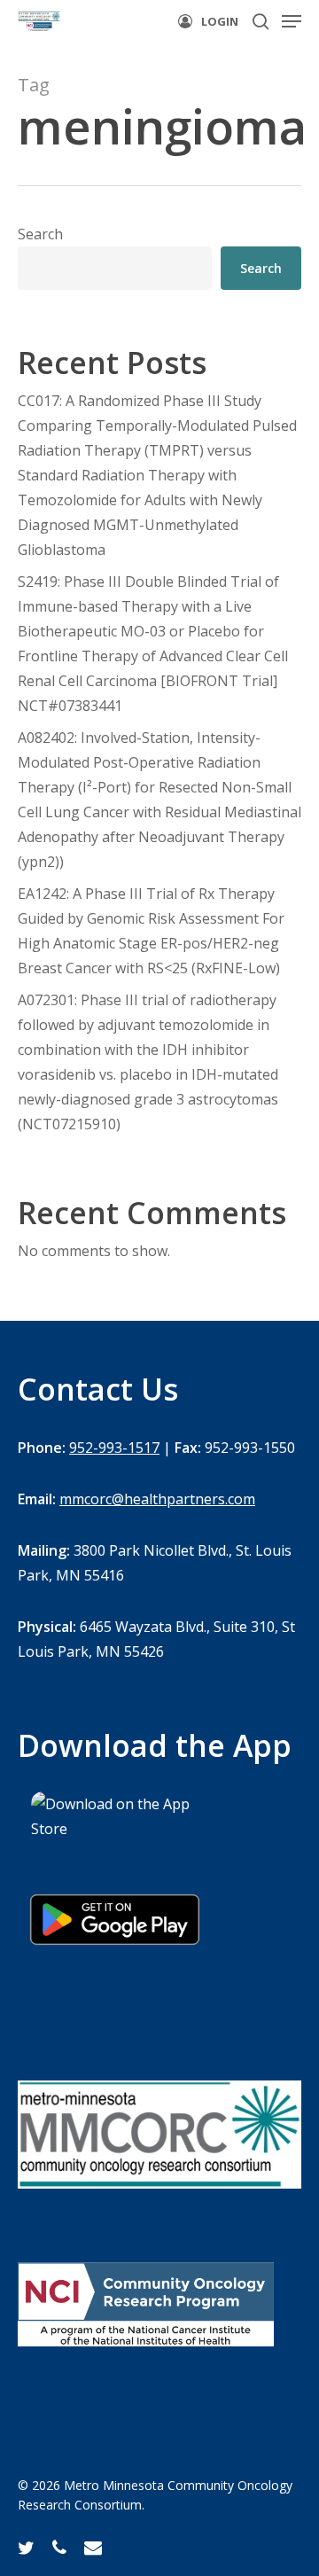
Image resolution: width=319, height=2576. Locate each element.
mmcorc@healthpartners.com (157, 1499)
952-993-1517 (114, 1448)
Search (40, 234)
